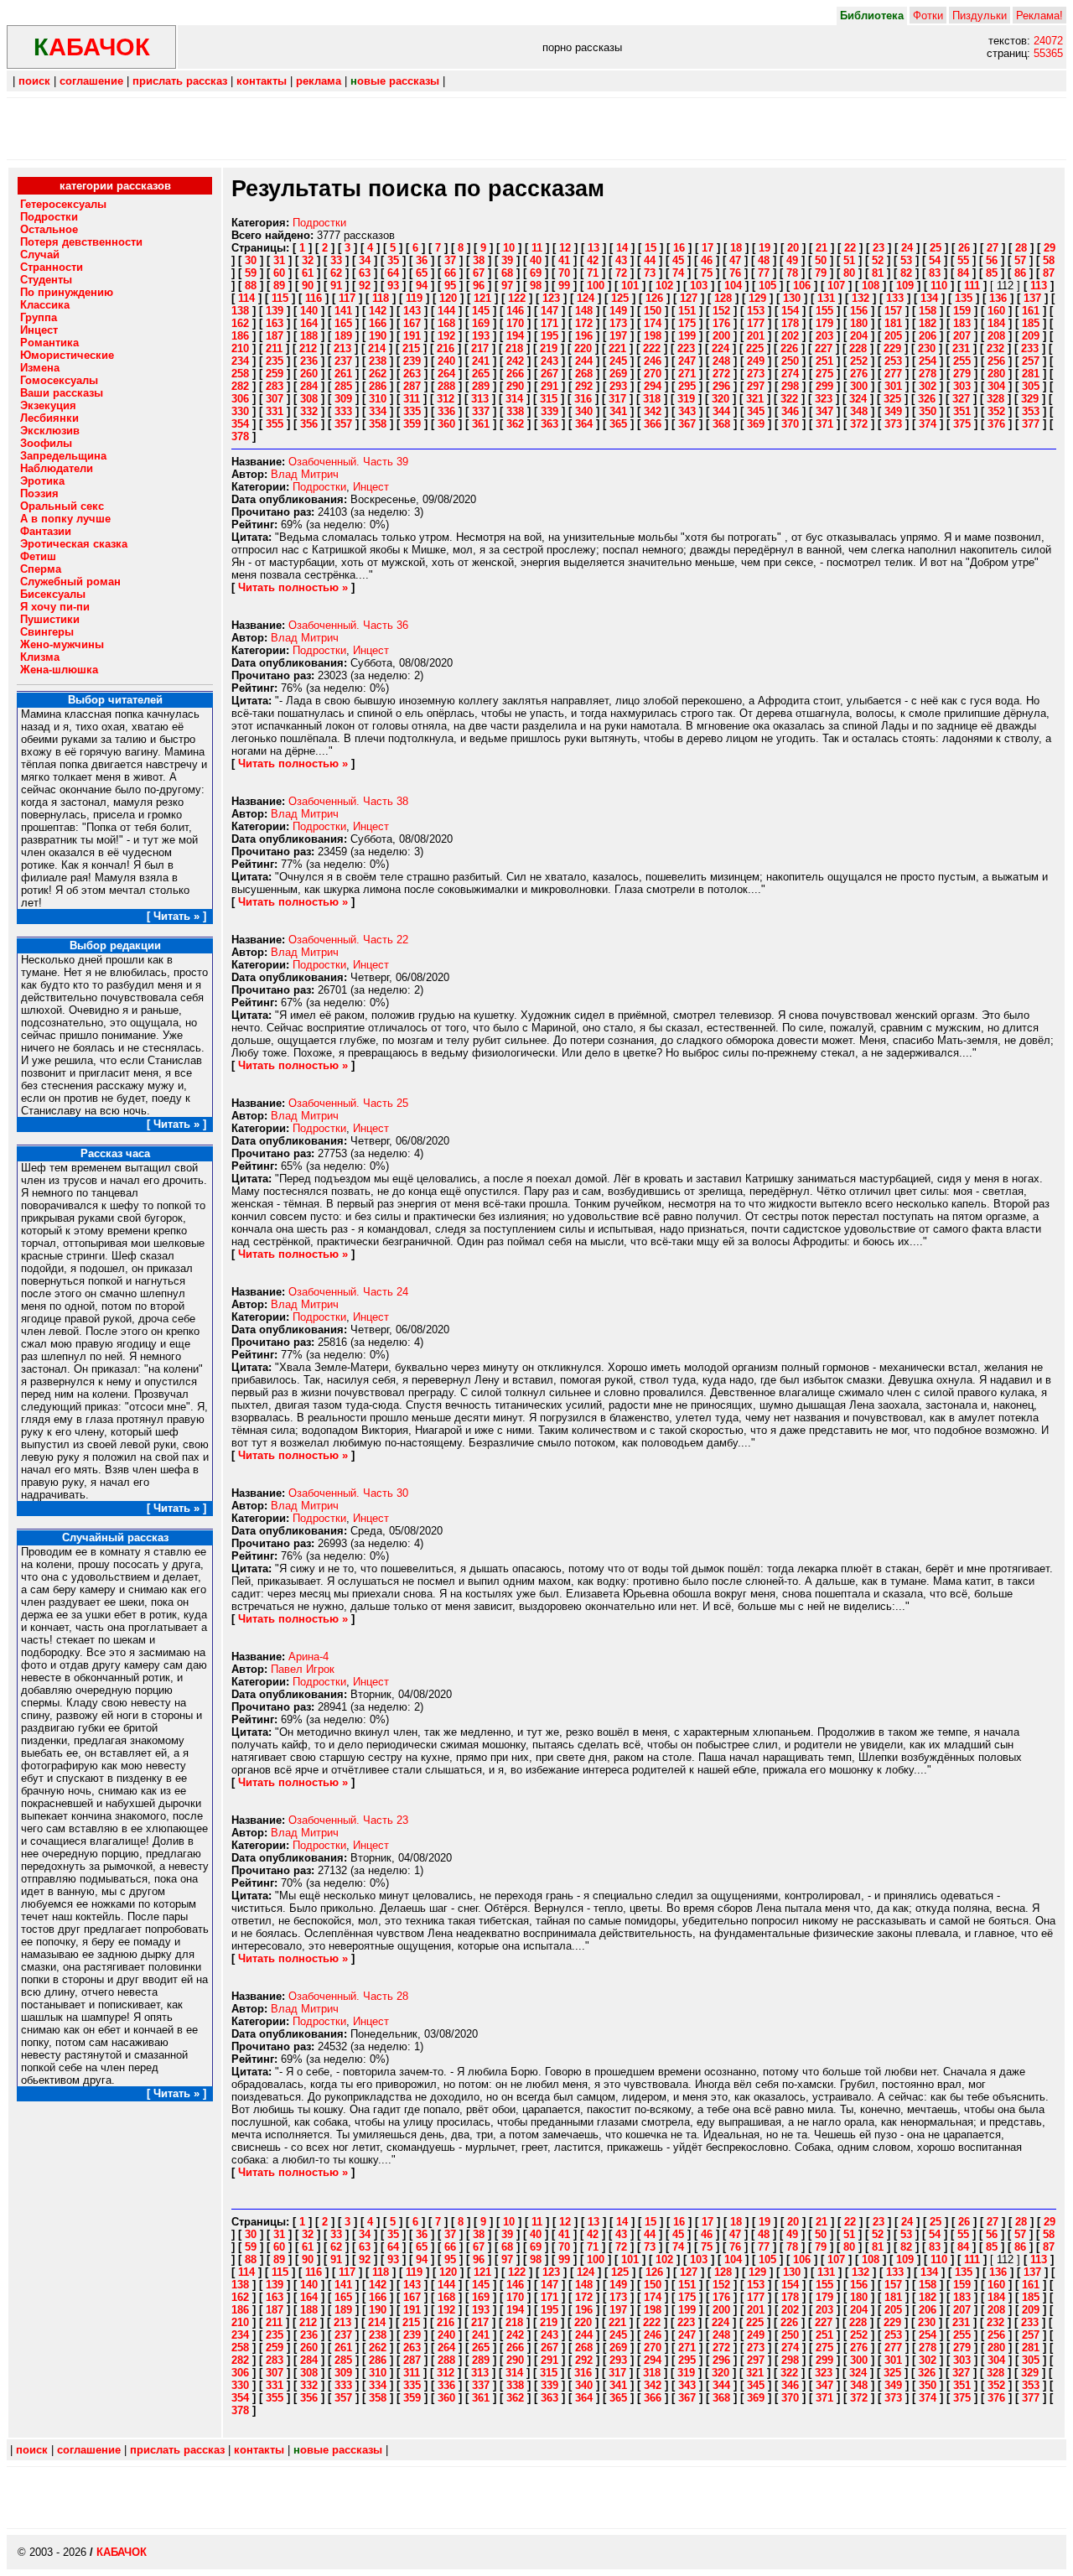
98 (536, 286)
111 (972, 286)
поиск (34, 81)
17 (708, 248)
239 (412, 361)
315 (549, 399)
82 (906, 273)
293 (618, 386)
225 (755, 348)
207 (962, 336)
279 (962, 374)
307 (275, 399)
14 (622, 248)
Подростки (319, 223)
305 (1031, 386)
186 (240, 336)
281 (1031, 374)
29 (1050, 248)
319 (686, 399)
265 (481, 374)
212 (308, 348)
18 (736, 248)
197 (618, 336)
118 (381, 298)
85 (992, 273)
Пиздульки (980, 16)
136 (998, 298)
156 (859, 311)
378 (240, 436)
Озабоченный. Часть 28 (348, 1996)
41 (564, 260)
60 (279, 273)
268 (584, 374)
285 (343, 386)
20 (793, 248)
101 (630, 286)
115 (280, 298)
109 (905, 286)
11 (537, 248)
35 (393, 260)
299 (824, 386)
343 (687, 411)
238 (378, 361)
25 (936, 248)
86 (1020, 273)
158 (928, 311)
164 (309, 323)
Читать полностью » (293, 587)
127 (689, 298)
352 (996, 411)
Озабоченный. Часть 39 (348, 462)
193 (481, 336)
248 (721, 361)
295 (687, 386)
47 (735, 260)
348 (859, 411)
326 (927, 399)
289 (481, 386)
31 (279, 260)
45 (678, 260)
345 (756, 411)
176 (721, 323)
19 (765, 248)
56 (992, 260)
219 (549, 348)
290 (515, 386)
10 (509, 248)
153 (756, 311)
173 (618, 323)
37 (450, 260)
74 (678, 273)
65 (422, 273)
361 (481, 424)
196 (584, 336)
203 (824, 336)
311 (412, 399)
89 (279, 286)
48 (764, 260)
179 (824, 323)
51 (849, 260)
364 (584, 424)
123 (551, 298)
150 (653, 311)
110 (939, 286)
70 (564, 273)
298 (790, 386)
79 (821, 273)
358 (378, 424)
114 (246, 298)
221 (617, 348)
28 (1021, 248)
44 (650, 260)
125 (620, 298)
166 (378, 323)
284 (309, 386)
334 (378, 411)
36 (422, 260)
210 (240, 348)
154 (790, 311)
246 (653, 361)
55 (963, 260)
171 (549, 323)
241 (481, 361)
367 (687, 424)
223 (686, 348)
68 (507, 273)
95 (450, 286)
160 (996, 311)
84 (963, 273)
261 (343, 374)
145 (481, 311)
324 (858, 399)
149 (618, 311)
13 (594, 248)
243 (549, 361)
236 (309, 361)
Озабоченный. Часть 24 (348, 1292)
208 (996, 336)
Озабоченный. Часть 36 (348, 625)
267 (549, 374)
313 (480, 399)
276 (859, 374)
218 (514, 348)
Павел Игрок (303, 1669)
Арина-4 (308, 1657)
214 (377, 348)
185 (1031, 323)
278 (928, 374)
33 (336, 260)
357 (343, 424)
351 (962, 411)
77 (764, 273)
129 (757, 298)
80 (849, 273)
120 (448, 298)
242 (515, 361)
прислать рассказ (180, 81)
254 (928, 361)
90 (308, 286)
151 (687, 311)
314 (514, 399)
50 (821, 260)
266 (515, 374)
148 (584, 311)
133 (895, 298)
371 (824, 424)
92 (365, 286)
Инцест (371, 487)
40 (536, 260)
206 (928, 336)
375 (962, 424)
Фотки (928, 16)
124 (586, 298)
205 (893, 336)
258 (240, 374)
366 (653, 424)
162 (240, 323)
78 (792, 273)
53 (906, 260)
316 (583, 399)
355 (275, 424)
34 (365, 260)
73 (650, 273)
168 (446, 323)
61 (308, 273)
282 (240, 386)
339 (549, 411)
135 (964, 298)
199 (687, 336)
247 (687, 361)
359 (412, 424)
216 (446, 348)
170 (515, 323)
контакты (262, 81)
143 (412, 311)
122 (517, 298)
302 (928, 386)
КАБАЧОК (122, 2552)
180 (859, 323)
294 (653, 386)
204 (859, 336)
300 (859, 386)
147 (549, 311)
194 (515, 336)
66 (450, 273)
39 (507, 260)
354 (240, 424)
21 (822, 248)
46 (707, 260)
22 (850, 248)
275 (824, 374)
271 (687, 374)
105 (767, 286)
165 (343, 323)
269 (618, 374)
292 (584, 386)
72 (621, 273)
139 (275, 311)
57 (1020, 260)
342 (653, 411)
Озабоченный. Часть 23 (348, 1820)
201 (756, 336)
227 (824, 348)
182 (928, 323)
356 (309, 424)
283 (275, 386)
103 (699, 286)
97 (507, 286)
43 (621, 260)
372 (859, 424)
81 (878, 273)
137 (1032, 298)
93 (393, 286)
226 (789, 348)
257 (1031, 361)
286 (378, 386)
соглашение (91, 81)
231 (961, 348)
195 (549, 336)
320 (721, 399)
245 (618, 361)
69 (536, 273)
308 (309, 399)
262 (378, 374)
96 (479, 286)
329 (1030, 399)
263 (412, 374)
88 (251, 286)
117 (347, 298)
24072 (1048, 41)
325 (892, 399)
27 (993, 248)
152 (721, 311)
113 (1039, 286)
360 (446, 424)
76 (735, 273)
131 (826, 298)
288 (446, 386)
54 (935, 260)
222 (652, 348)
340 (584, 411)
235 (275, 361)
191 (412, 336)
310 (378, 399)
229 (892, 348)
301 (893, 386)
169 (481, 323)
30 (251, 260)
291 (549, 386)
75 (707, 273)
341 (618, 411)
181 (893, 323)
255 (962, 361)
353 (1031, 411)
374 (928, 424)
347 (824, 411)
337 (481, 411)
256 (996, 361)
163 (275, 323)
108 (871, 286)
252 (859, 361)
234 (240, 361)
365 (618, 424)
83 (935, 273)
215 (411, 348)
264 (446, 374)
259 (275, 374)
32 (308, 260)
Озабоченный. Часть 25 (348, 1103)
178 (790, 323)
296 (721, 386)
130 (792, 298)
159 (962, 311)
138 (240, 311)
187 (275, 336)
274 (790, 374)
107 (836, 286)
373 (893, 424)
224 (721, 348)
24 (907, 248)
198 (653, 336)
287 (412, 386)
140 (309, 311)
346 (790, 411)
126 (654, 298)
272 (721, 374)
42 (593, 260)
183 (962, 323)
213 (342, 348)
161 (1031, 311)
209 (1031, 336)
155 (824, 311)
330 (240, 411)
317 (617, 399)
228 (858, 348)
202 (790, 336)
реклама (319, 81)
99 (564, 286)
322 (789, 399)
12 (565, 248)
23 (879, 248)
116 (314, 298)
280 (996, 374)
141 (343, 311)
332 (309, 411)
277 (893, 374)
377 (1031, 424)
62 (336, 273)
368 (721, 424)
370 (790, 424)
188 (309, 336)
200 (721, 336)
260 (309, 374)
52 (878, 260)
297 (756, 386)
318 (652, 399)
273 (756, 374)
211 (274, 348)
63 (365, 273)
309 (343, 399)
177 (756, 323)
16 (679, 248)
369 (756, 424)
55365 (1048, 53)
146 (515, 311)
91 (336, 286)
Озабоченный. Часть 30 (348, 1493)
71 (593, 273)
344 (721, 411)
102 (664, 286)
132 (860, 298)
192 (446, 336)
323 (824, 399)
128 (723, 298)
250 (790, 361)
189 (343, 336)
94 (422, 286)
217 (480, 348)
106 (802, 286)
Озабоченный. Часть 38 (348, 801)
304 (996, 386)
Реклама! (1039, 16)
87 (1049, 273)
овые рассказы (395, 81)
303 (962, 386)
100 (596, 286)
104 (733, 286)
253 (893, 361)
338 (515, 411)
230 (927, 348)
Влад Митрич (305, 474)
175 (687, 323)
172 (584, 323)
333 (343, 411)
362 (515, 424)
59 (251, 273)
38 (479, 260)
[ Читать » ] (176, 916)
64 (393, 273)
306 (240, 399)
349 (893, 411)
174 (653, 323)
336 (446, 411)
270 (653, 374)
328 (995, 399)
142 (378, 311)
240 (446, 361)
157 (893, 311)
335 (412, 411)
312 (446, 399)
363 (549, 424)
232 (995, 348)
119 (414, 298)
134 (929, 298)
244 (584, 361)
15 (651, 248)
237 (343, 361)
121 (482, 298)
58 (1049, 260)
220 (583, 348)
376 (996, 424)
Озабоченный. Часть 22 (348, 940)
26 (964, 248)
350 (928, 411)
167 (412, 323)
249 (756, 361)
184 (996, 323)
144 (446, 311)
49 (792, 260)
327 (961, 399)
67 (479, 273)
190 (378, 336)
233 (1030, 348)
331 (275, 411)
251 (824, 361)
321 (755, 399)
